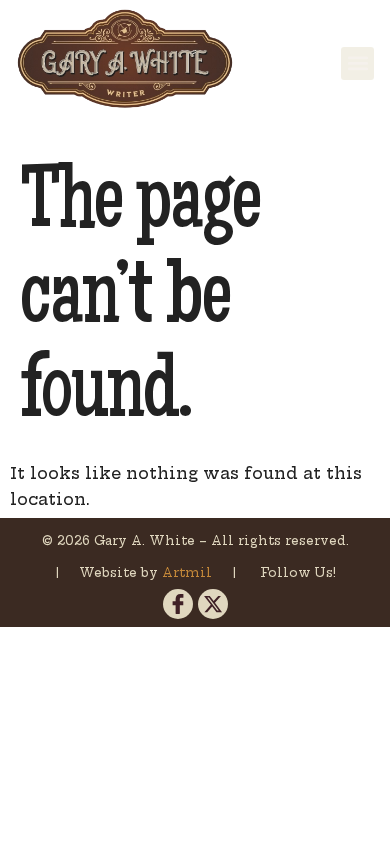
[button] (357, 63)
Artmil (189, 572)
